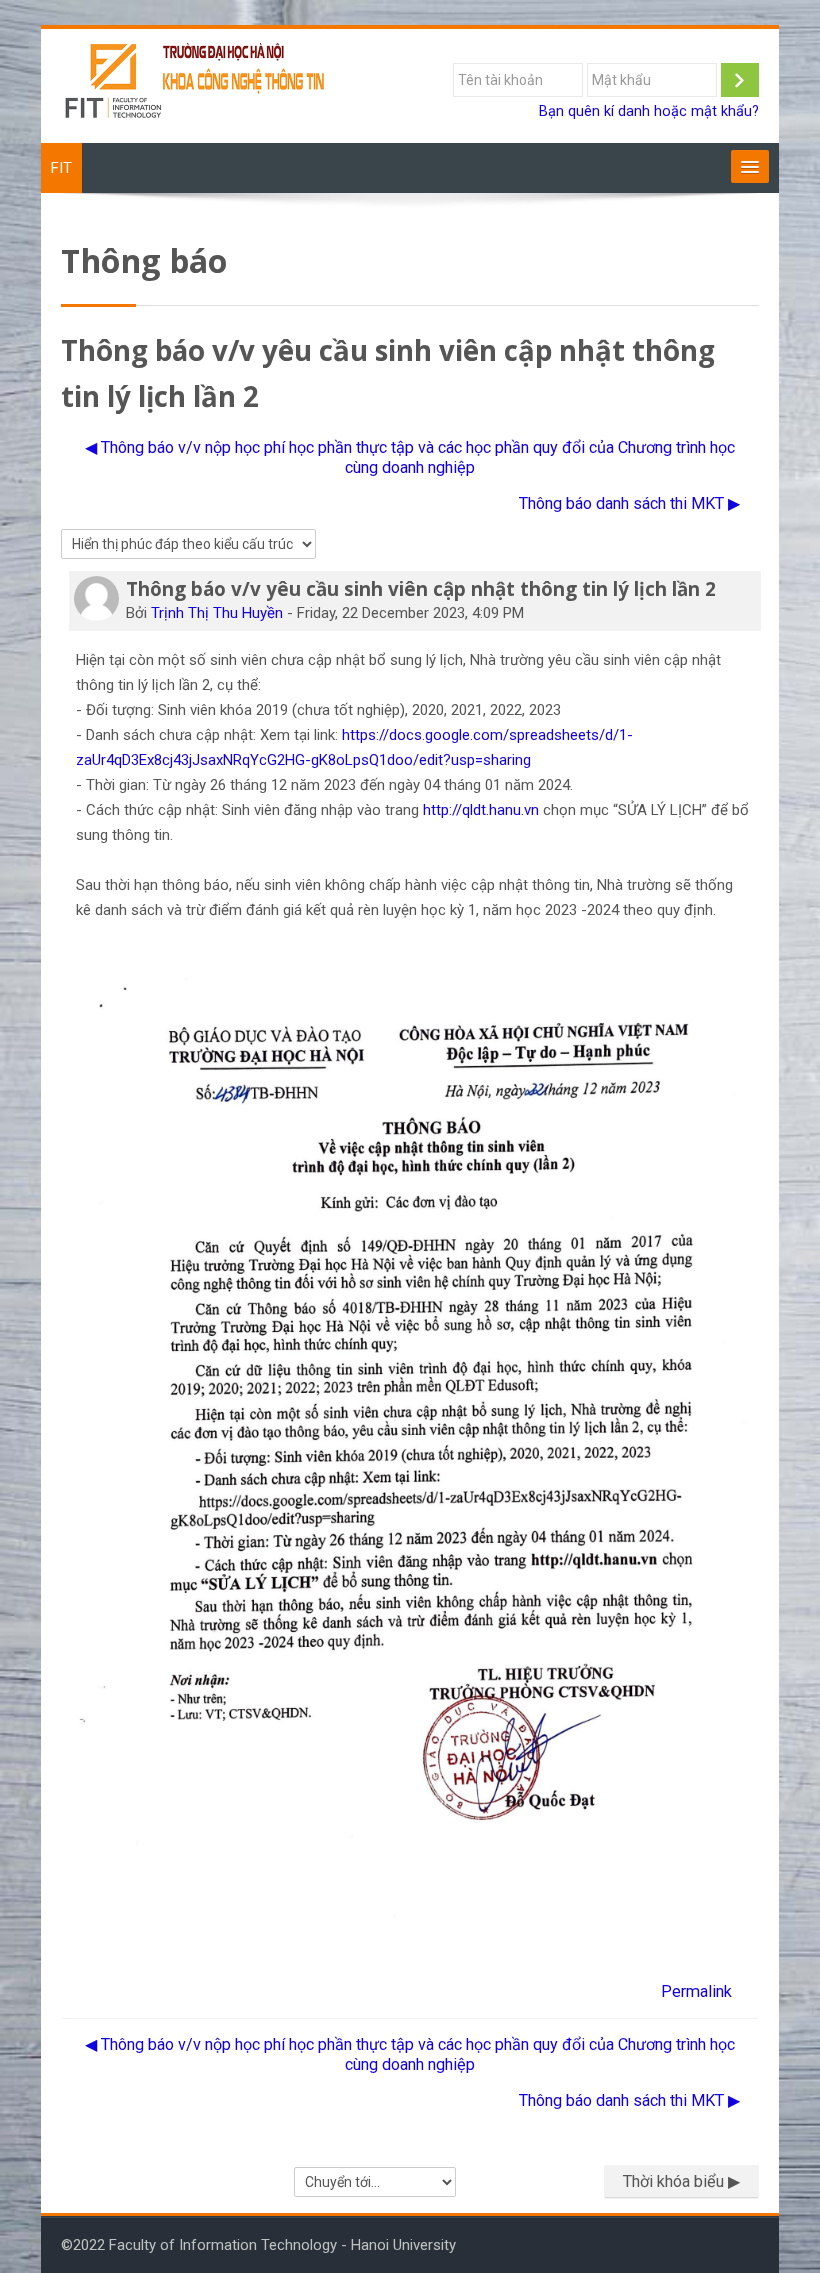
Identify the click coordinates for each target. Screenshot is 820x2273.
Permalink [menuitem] (696, 1991)
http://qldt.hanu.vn (481, 810)
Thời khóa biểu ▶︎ (681, 2181)
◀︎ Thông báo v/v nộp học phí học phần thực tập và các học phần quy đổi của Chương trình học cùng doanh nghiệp (410, 457)
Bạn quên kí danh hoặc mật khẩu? (649, 111)
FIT (61, 168)
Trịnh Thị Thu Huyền (217, 613)
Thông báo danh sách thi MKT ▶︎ (629, 503)
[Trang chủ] (196, 85)
